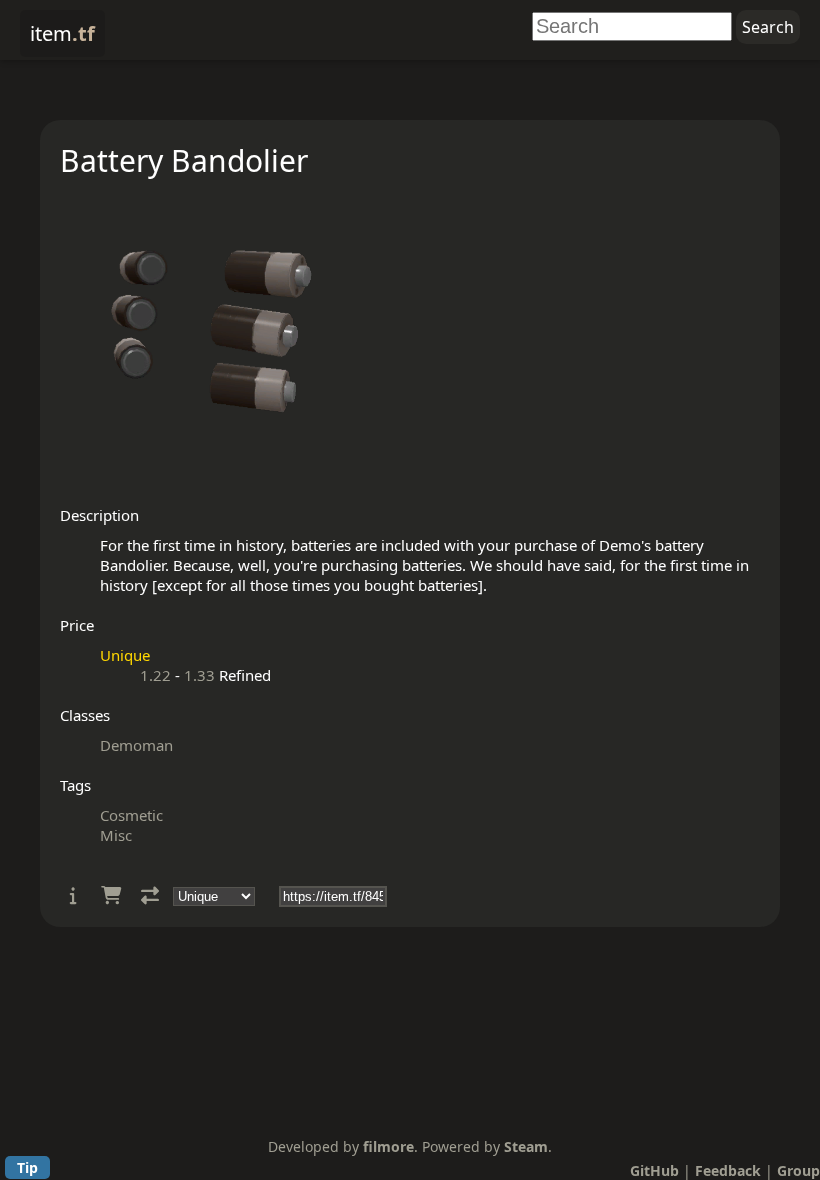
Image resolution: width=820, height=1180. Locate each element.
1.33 (199, 675)
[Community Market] (111, 895)
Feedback (728, 1170)
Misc (116, 835)
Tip (27, 1167)
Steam (526, 1146)
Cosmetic (131, 815)
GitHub (654, 1170)
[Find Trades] (150, 895)
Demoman (136, 745)
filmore (388, 1146)
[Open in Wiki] (73, 895)
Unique (125, 655)
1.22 (155, 675)
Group (798, 1170)
